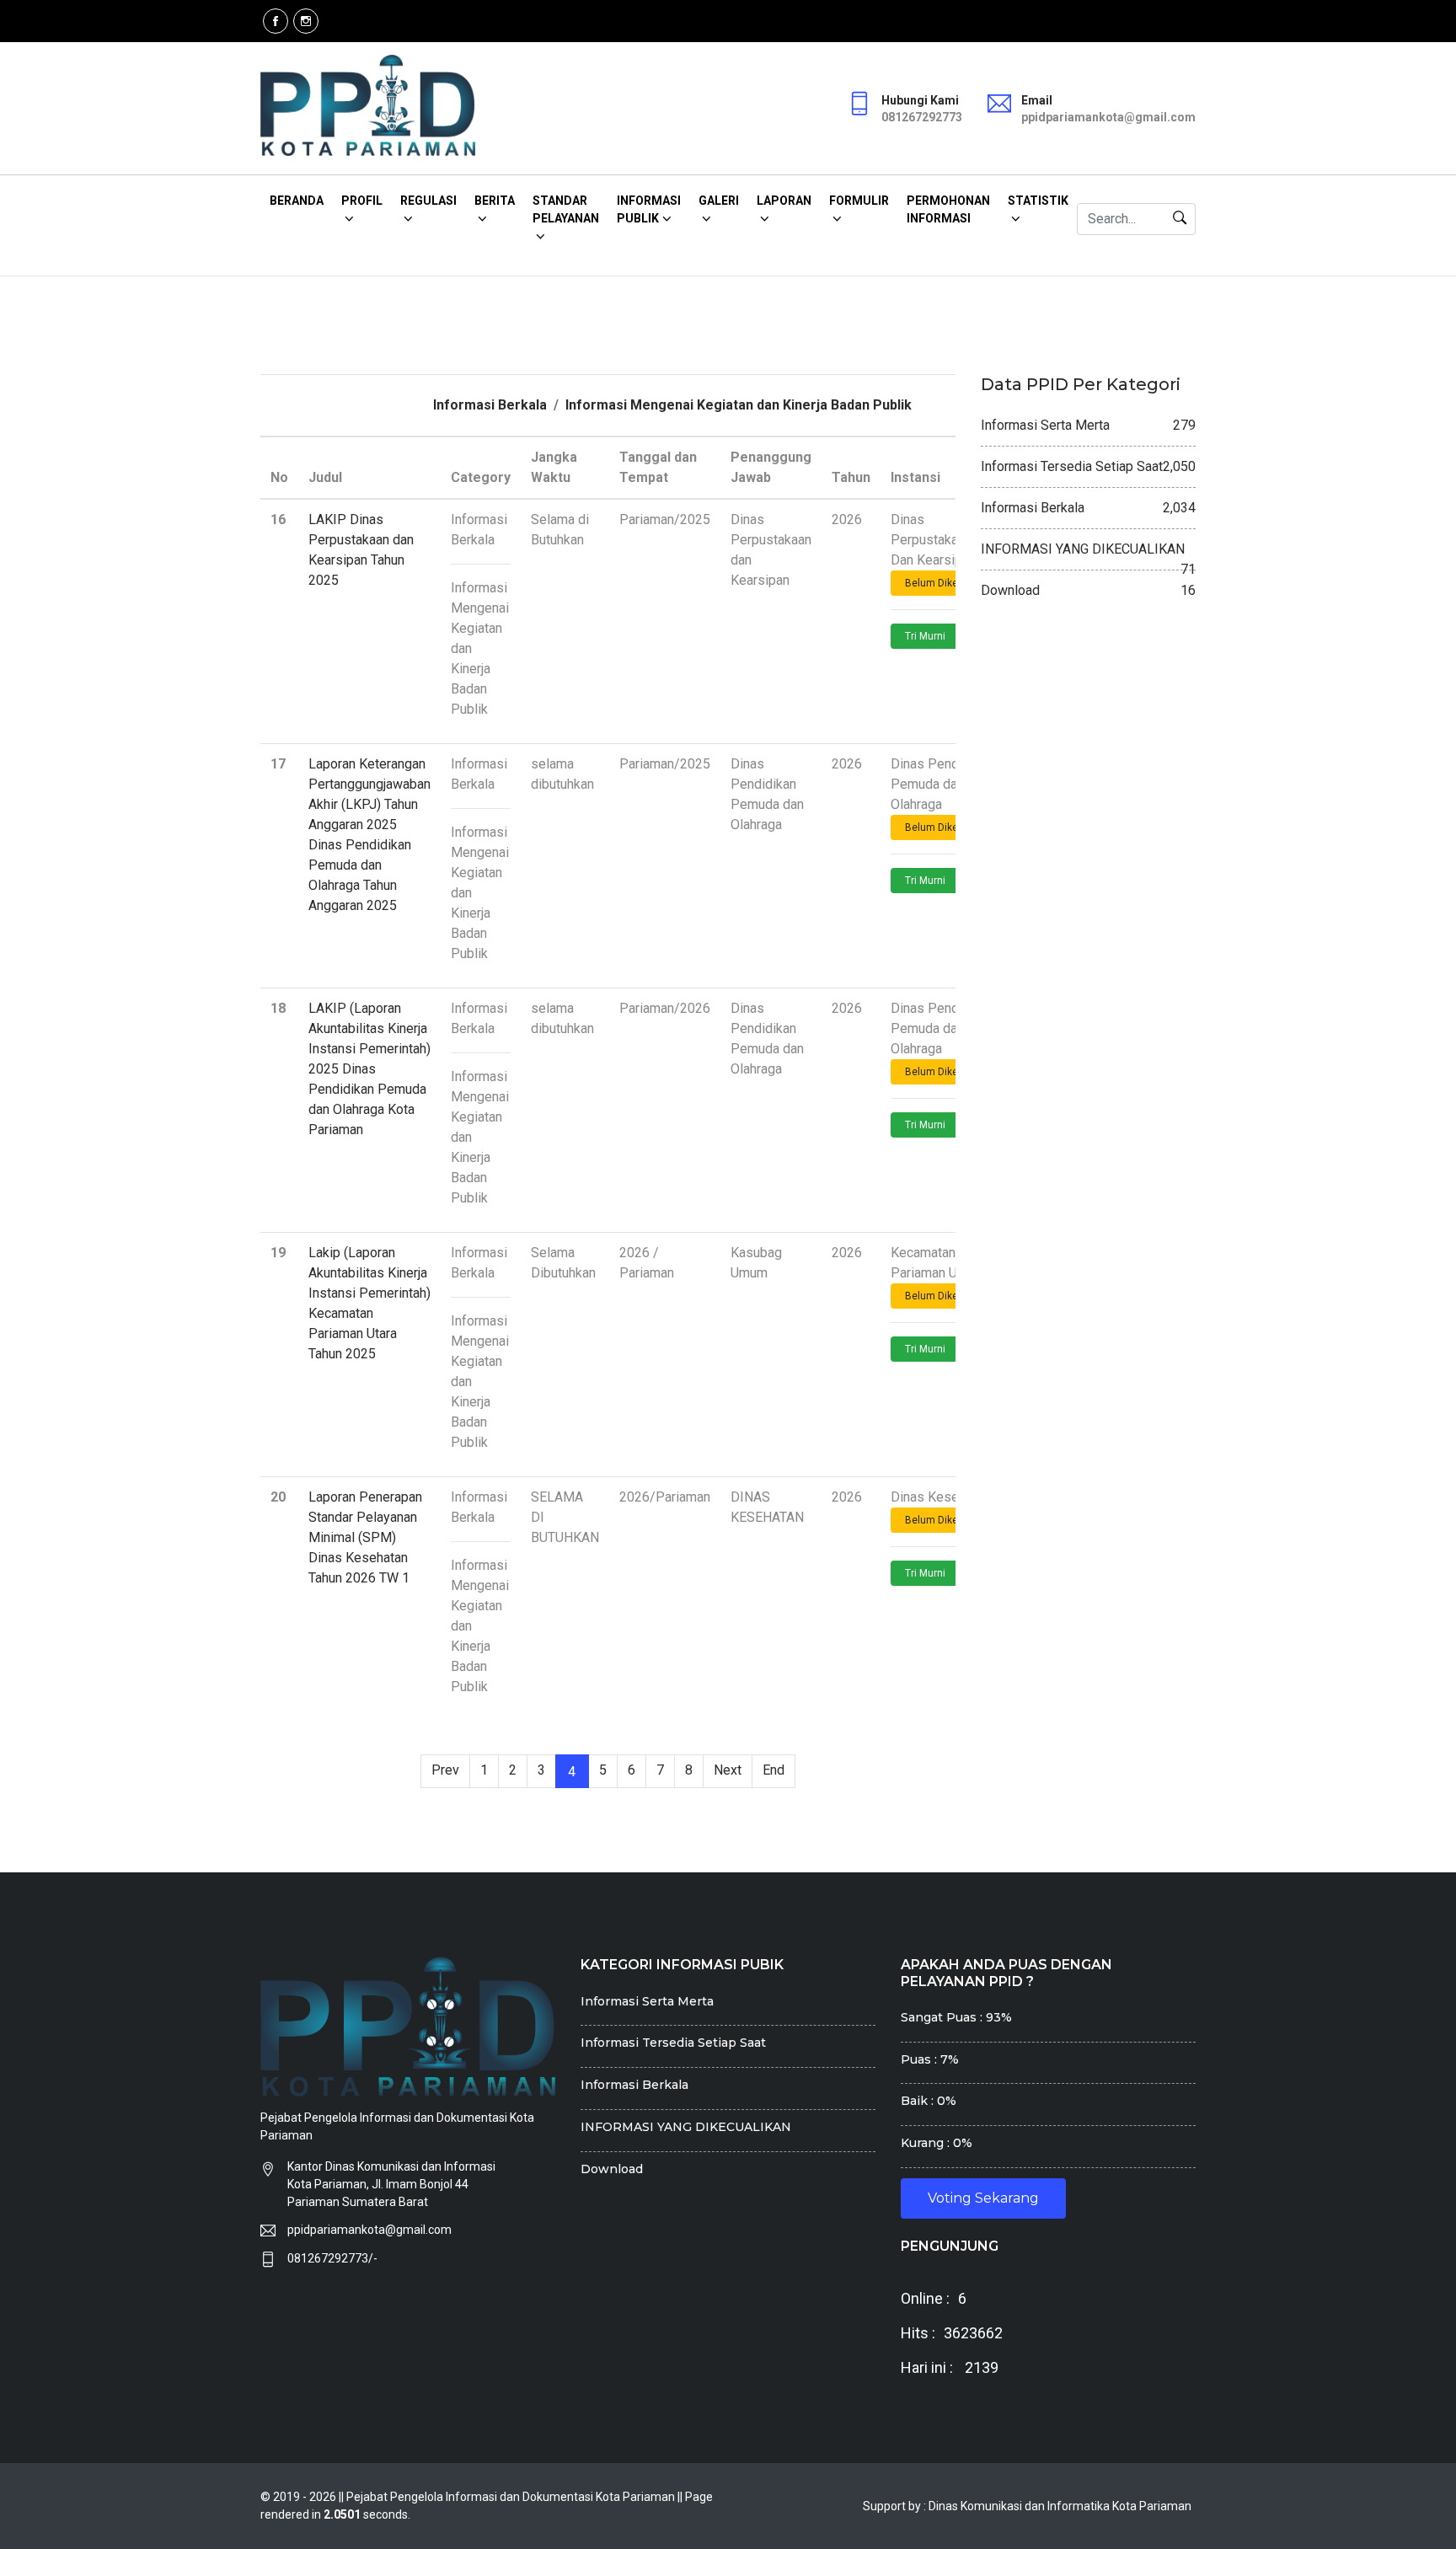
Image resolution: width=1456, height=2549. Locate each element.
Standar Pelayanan (566, 209)
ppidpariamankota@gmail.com (369, 2230)
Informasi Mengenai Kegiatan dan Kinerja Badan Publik (739, 405)
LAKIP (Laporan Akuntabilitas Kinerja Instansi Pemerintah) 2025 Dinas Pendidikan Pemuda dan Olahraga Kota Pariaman (369, 1069)
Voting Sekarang (983, 2198)
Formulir (859, 201)
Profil (362, 201)
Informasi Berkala (490, 405)
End (773, 1770)
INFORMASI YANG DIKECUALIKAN (686, 2127)
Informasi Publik (649, 209)
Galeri (719, 201)
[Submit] (1180, 219)
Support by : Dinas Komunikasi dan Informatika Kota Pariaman (1027, 2506)
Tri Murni (925, 636)
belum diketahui (943, 583)
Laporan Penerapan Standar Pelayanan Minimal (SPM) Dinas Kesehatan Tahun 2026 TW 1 (365, 1537)
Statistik (1038, 201)
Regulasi (428, 201)
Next (728, 1770)
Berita (495, 201)
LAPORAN (784, 201)
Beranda (297, 201)
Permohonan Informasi (948, 209)
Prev (445, 1770)
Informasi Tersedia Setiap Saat (673, 2043)
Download (612, 2169)
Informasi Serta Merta (647, 2001)
